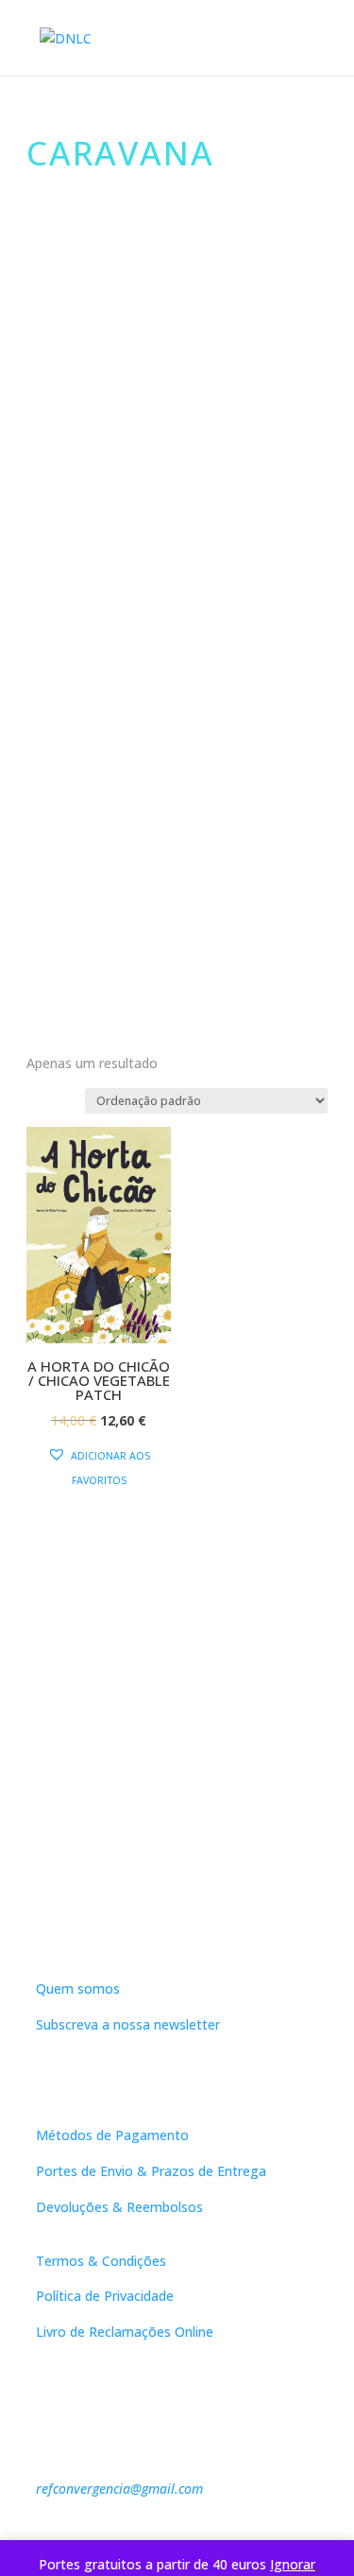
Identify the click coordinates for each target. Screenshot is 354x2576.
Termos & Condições (101, 2261)
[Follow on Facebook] (159, 1924)
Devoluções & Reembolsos (119, 2207)
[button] (99, 1468)
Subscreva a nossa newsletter (128, 2024)
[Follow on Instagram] (196, 1924)
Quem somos (78, 1988)
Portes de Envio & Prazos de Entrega (151, 2171)
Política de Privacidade (105, 2296)
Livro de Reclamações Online (125, 2332)
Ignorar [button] (293, 2564)
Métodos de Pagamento (112, 2135)
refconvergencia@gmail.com (119, 2489)
